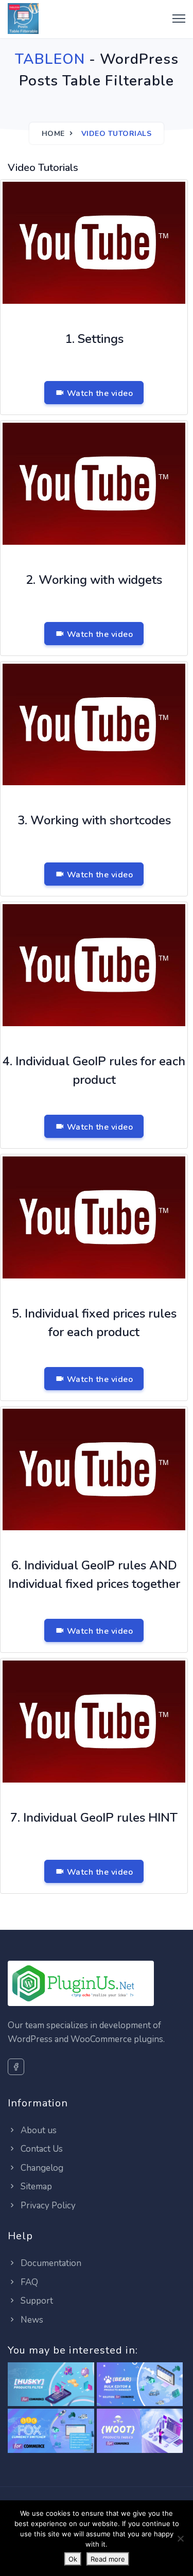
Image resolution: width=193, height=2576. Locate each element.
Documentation (50, 2263)
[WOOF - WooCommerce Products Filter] (51, 2385)
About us (38, 2130)
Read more (108, 2559)
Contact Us (41, 2149)
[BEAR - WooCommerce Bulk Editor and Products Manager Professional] (140, 2385)
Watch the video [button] (99, 393)
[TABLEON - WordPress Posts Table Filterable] (23, 19)
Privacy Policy (47, 2206)
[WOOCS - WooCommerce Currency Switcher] (51, 2432)
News (31, 2320)
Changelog (41, 2168)
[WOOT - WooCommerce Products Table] (140, 2432)
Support (36, 2301)
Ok (73, 2559)
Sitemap (35, 2186)
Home (53, 134)
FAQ (28, 2282)
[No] (180, 2538)
